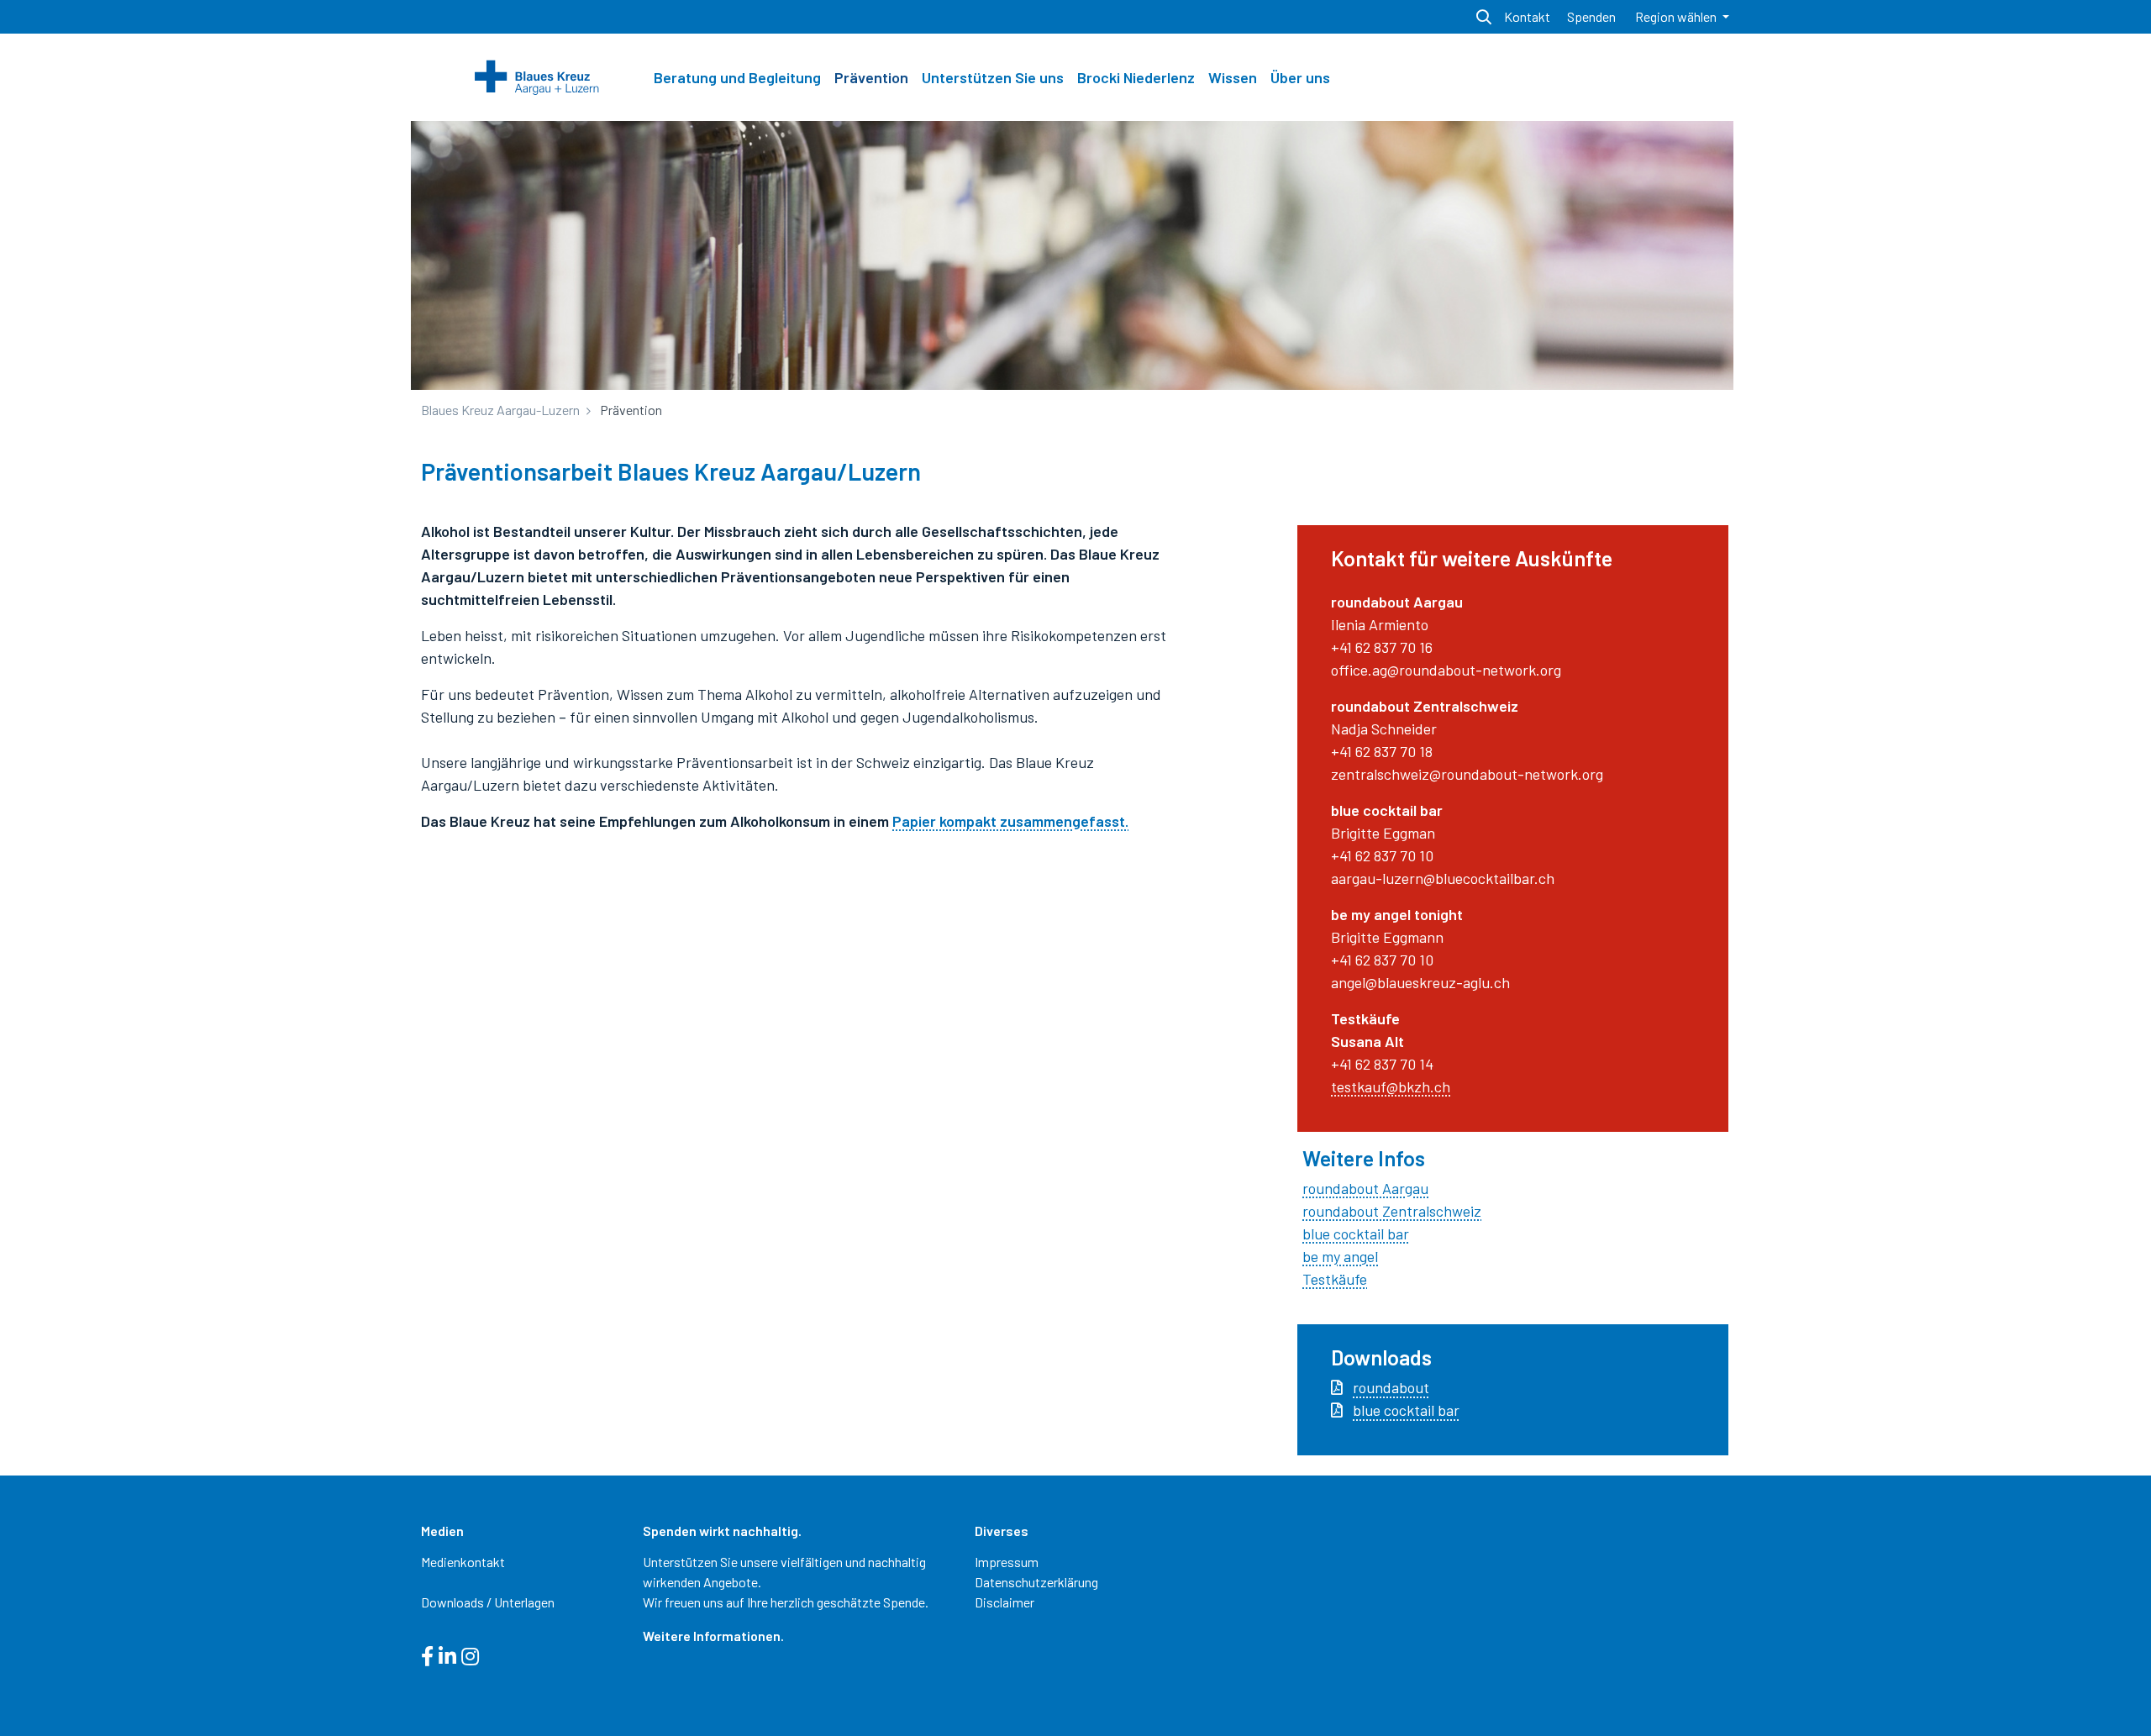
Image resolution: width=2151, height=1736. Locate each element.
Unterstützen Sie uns (993, 77)
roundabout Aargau (1365, 1188)
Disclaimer (1005, 1602)
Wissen (1233, 77)
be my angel (1340, 1256)
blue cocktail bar (1356, 1234)
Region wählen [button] (1677, 16)
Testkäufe (1335, 1279)
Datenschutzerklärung (1036, 1582)
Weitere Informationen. (713, 1636)
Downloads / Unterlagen (488, 1602)
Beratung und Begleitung (737, 77)
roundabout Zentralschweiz (1392, 1211)
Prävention (871, 77)
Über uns (1300, 77)
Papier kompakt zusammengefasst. (1010, 821)
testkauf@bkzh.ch (1391, 1086)
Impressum (1007, 1562)
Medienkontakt (463, 1562)
